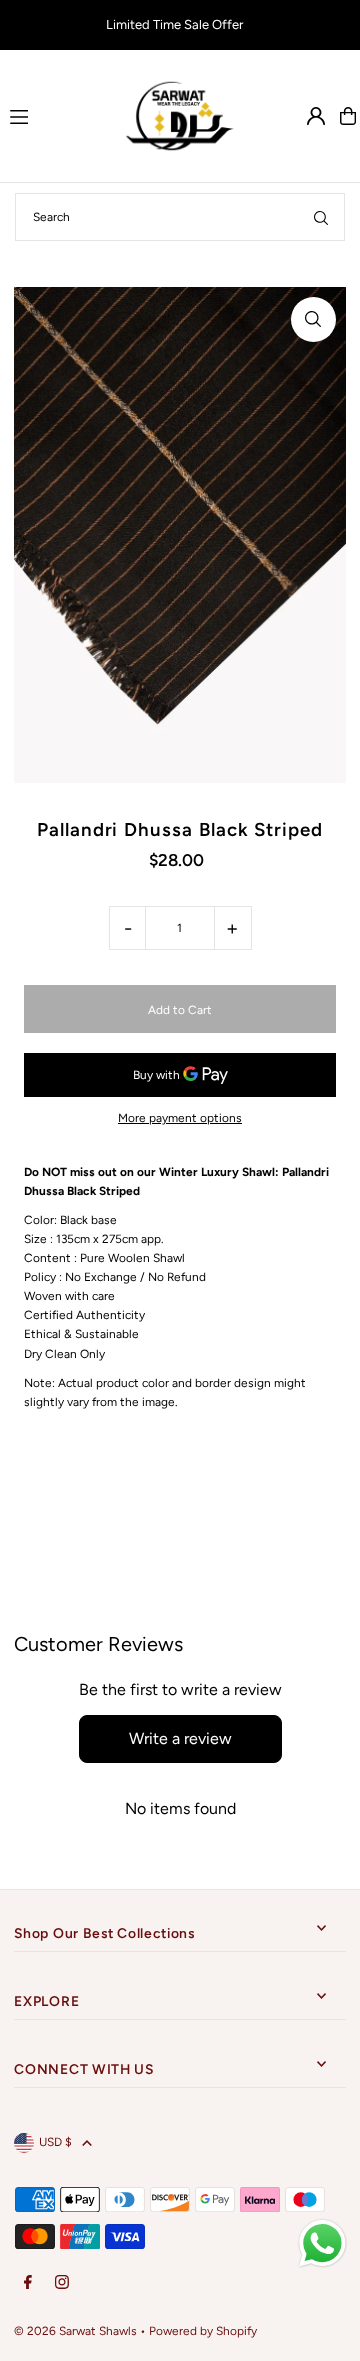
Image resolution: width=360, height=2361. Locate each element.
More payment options (180, 1118)
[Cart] (348, 116)
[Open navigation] (56, 115)
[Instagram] (62, 2283)
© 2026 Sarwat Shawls (75, 2331)
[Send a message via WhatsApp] (322, 2243)
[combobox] (180, 217)
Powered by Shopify (203, 2331)
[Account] (316, 116)
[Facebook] (28, 2283)
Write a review (180, 1738)
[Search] (321, 217)
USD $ (55, 2142)
